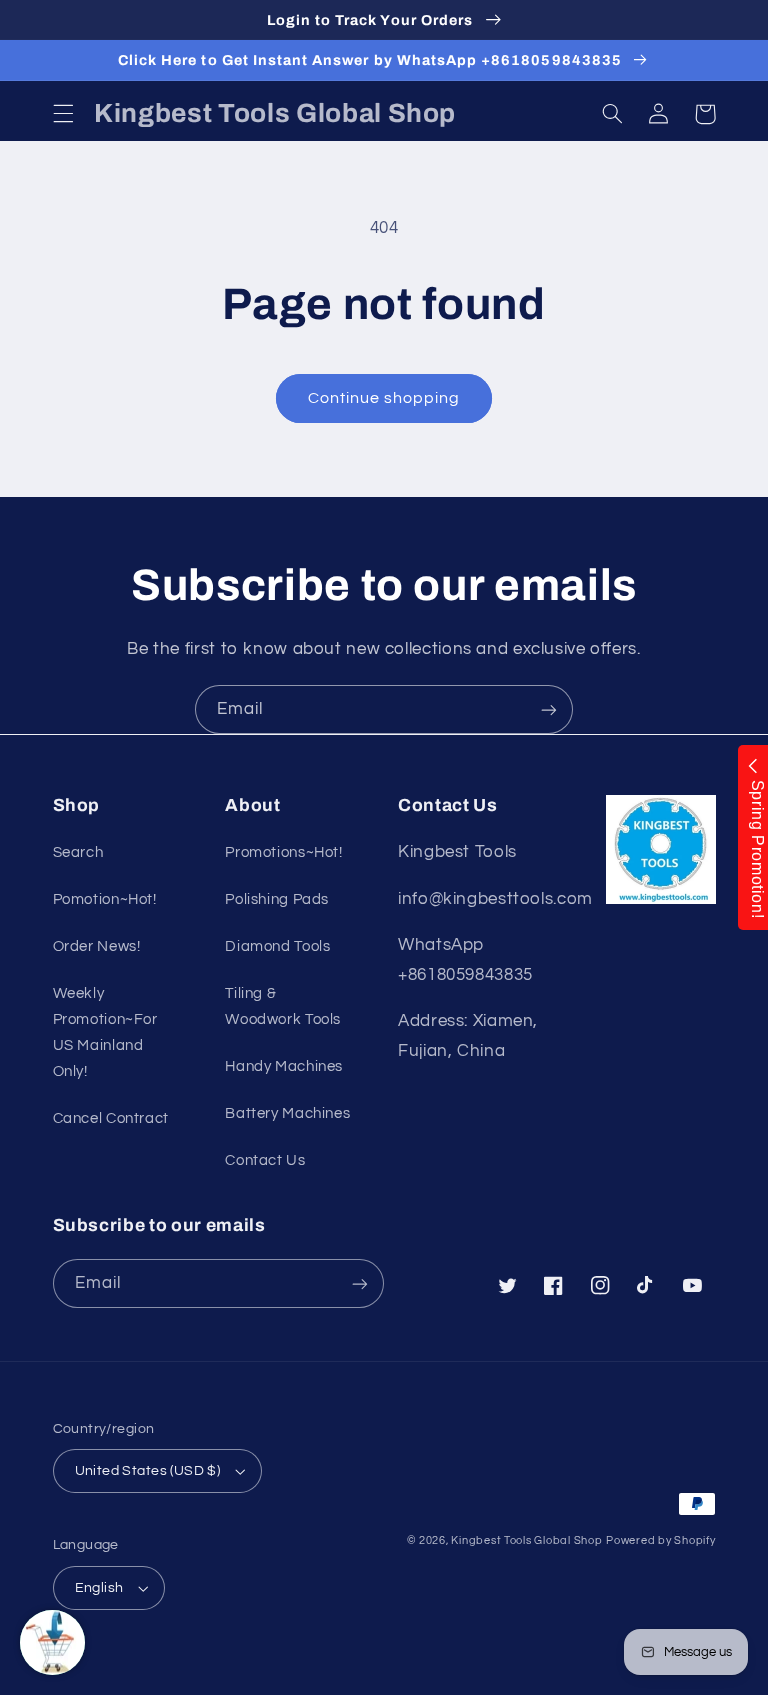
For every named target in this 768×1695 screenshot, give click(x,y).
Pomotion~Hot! (105, 899)
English (99, 1588)
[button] (63, 114)
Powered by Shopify (660, 1540)
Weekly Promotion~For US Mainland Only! (105, 1032)
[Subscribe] (549, 709)
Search (78, 852)
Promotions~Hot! (283, 852)
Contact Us (265, 1160)
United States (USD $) (148, 1471)
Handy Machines (284, 1066)
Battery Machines (287, 1113)
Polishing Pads (277, 899)
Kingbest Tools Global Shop (526, 1540)
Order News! (97, 946)
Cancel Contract (111, 1118)
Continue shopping (384, 398)
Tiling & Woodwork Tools (283, 1006)
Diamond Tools (277, 946)
